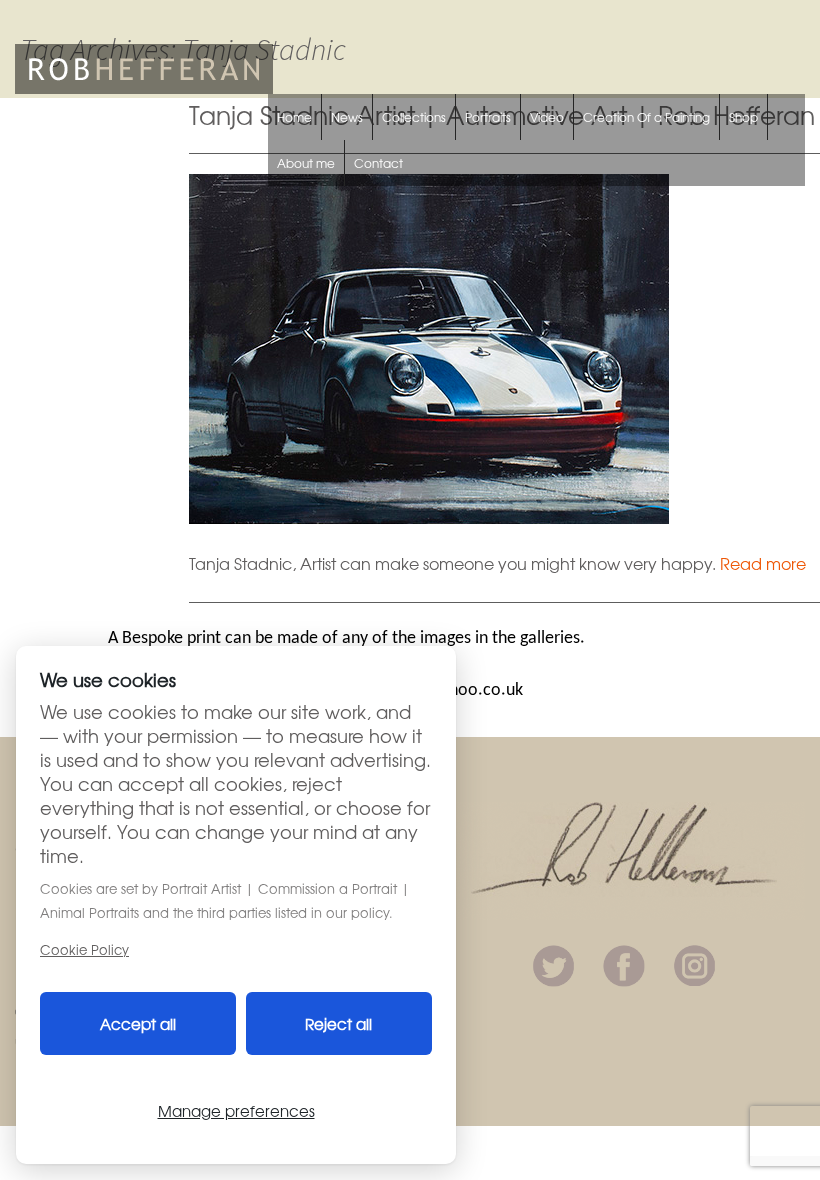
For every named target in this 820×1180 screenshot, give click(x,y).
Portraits (488, 117)
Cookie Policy (84, 949)
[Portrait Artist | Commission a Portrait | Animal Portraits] (144, 66)
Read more (763, 563)
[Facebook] (624, 963)
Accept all (138, 1023)
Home (294, 117)
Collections (414, 117)
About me (306, 163)
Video (547, 117)
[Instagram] (694, 963)
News (347, 117)
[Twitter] (553, 963)
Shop (743, 117)
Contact (378, 163)
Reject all (338, 1023)
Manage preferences (236, 1110)
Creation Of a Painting (646, 117)
